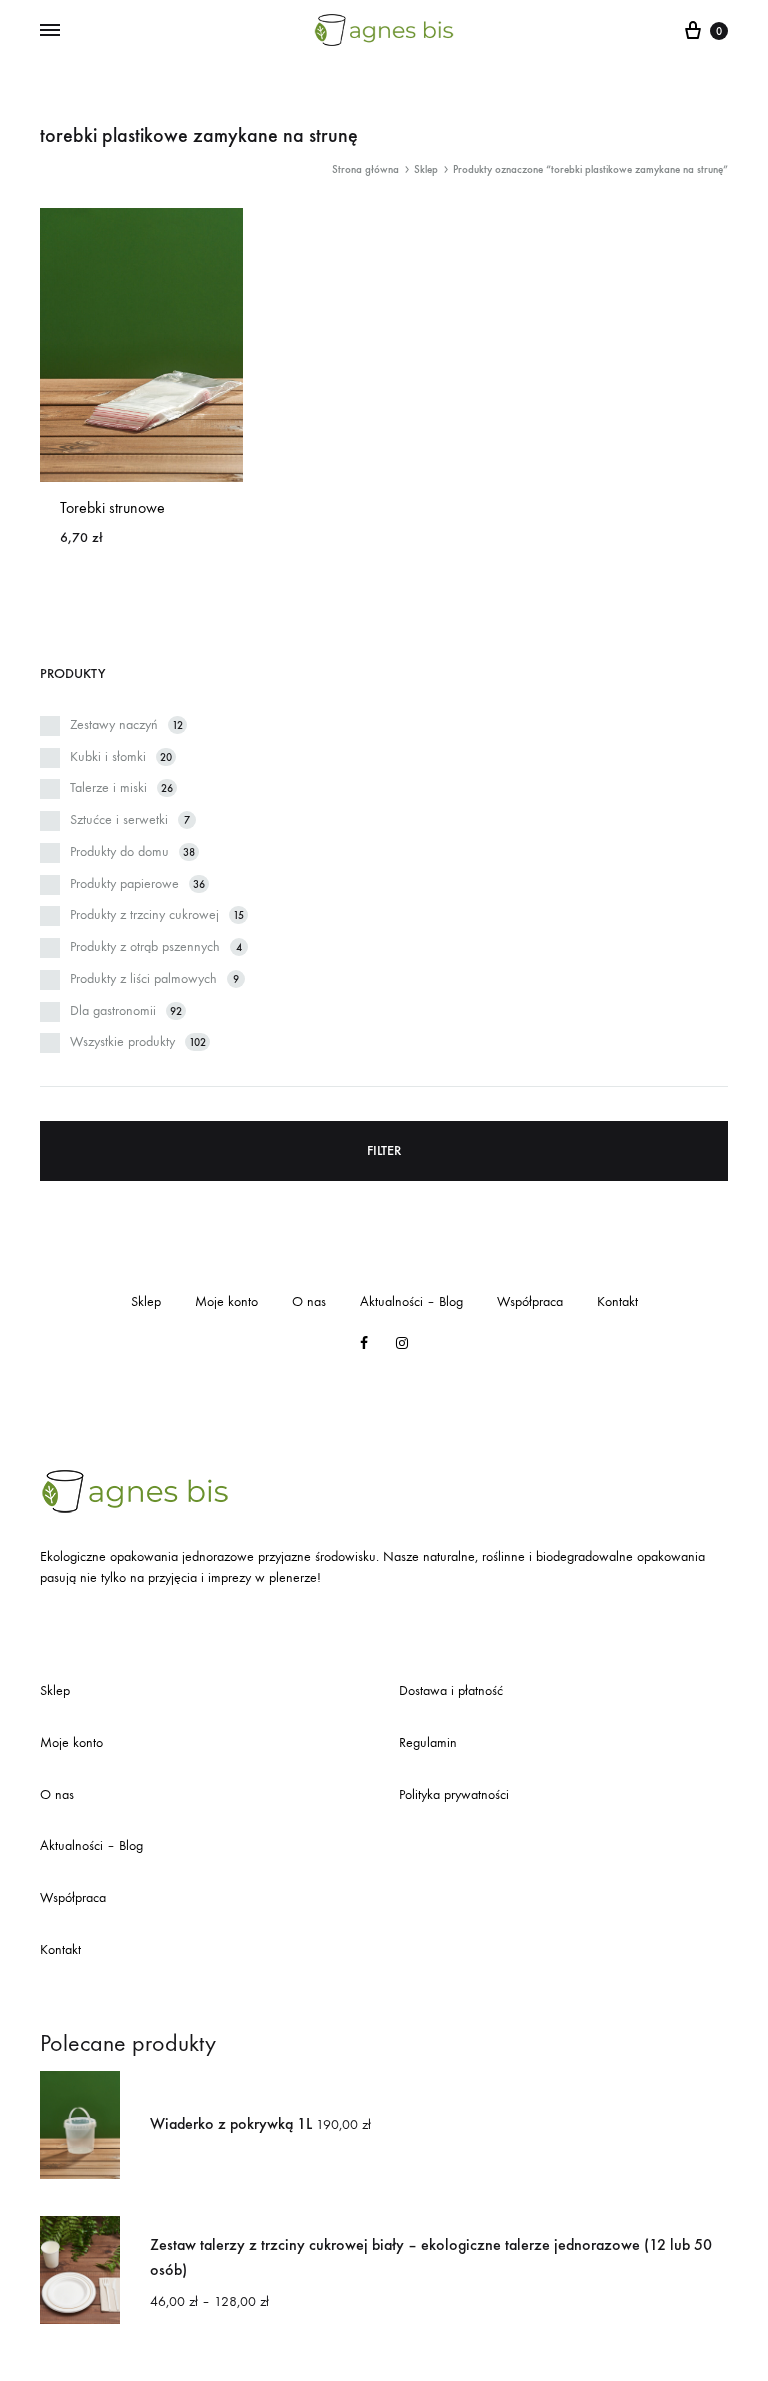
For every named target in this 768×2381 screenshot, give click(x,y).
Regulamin (428, 1742)
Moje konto (226, 1301)
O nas (309, 1301)
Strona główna (365, 169)
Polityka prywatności (454, 1794)
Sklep (426, 169)
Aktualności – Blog (411, 1301)
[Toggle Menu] (50, 31)
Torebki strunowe (112, 507)
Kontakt (617, 1301)
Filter (384, 1150)
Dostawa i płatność (451, 1690)
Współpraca (530, 1301)
